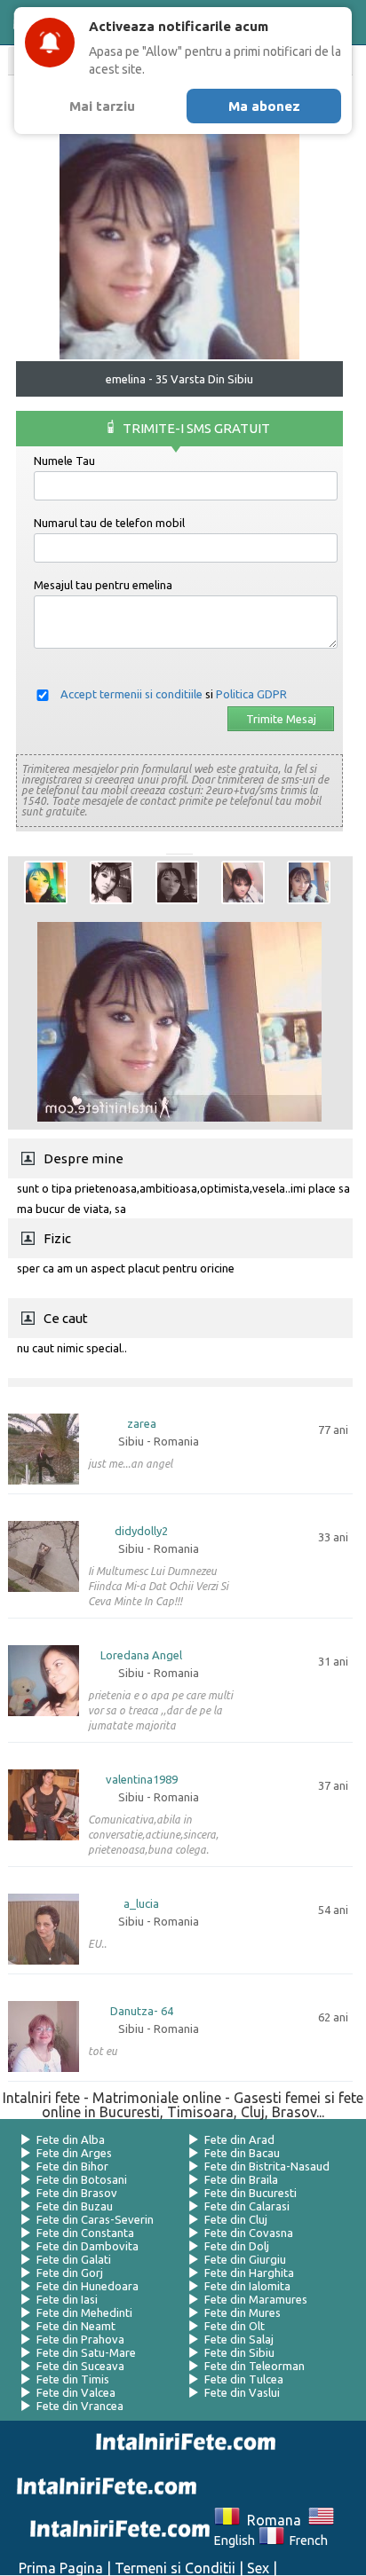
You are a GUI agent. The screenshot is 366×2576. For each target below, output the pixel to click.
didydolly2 (141, 1531)
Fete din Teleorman (255, 2366)
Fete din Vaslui (242, 2392)
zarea (142, 1424)
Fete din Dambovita (88, 2246)
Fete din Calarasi (247, 2206)
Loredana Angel (141, 1655)
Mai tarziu (102, 106)
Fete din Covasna (249, 2233)
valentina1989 (142, 1780)
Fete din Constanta (85, 2233)
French (306, 2541)
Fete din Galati (74, 2259)
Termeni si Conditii (175, 2568)
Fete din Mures (243, 2312)
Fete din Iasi (67, 2299)
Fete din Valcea (76, 2392)
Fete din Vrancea (80, 2406)
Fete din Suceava (80, 2366)
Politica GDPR (251, 694)
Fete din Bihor (72, 2166)
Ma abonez (264, 106)
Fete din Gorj (70, 2273)
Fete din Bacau (242, 2153)
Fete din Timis (73, 2379)
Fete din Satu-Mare (86, 2352)
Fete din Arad (239, 2139)
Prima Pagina (61, 2568)
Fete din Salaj (239, 2339)
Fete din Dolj (237, 2246)
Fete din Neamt (76, 2326)
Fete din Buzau (75, 2206)
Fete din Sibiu (239, 2352)
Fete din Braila (241, 2179)
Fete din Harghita (249, 2273)
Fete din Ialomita (247, 2286)
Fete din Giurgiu (245, 2259)
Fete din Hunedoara (88, 2286)
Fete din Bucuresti (251, 2193)
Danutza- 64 (142, 2011)
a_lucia (141, 1904)
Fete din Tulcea (244, 2379)
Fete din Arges (74, 2153)
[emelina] (46, 882)
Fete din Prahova (80, 2339)
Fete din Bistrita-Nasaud (267, 2166)
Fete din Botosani (82, 2179)
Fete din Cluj (236, 2219)
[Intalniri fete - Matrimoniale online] (182, 2442)
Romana (271, 2520)
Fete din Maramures (256, 2299)
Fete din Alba (71, 2139)
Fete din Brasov (77, 2193)
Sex (258, 2568)
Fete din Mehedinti (84, 2312)
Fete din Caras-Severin (95, 2219)
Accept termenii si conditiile (131, 694)
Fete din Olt (235, 2326)
